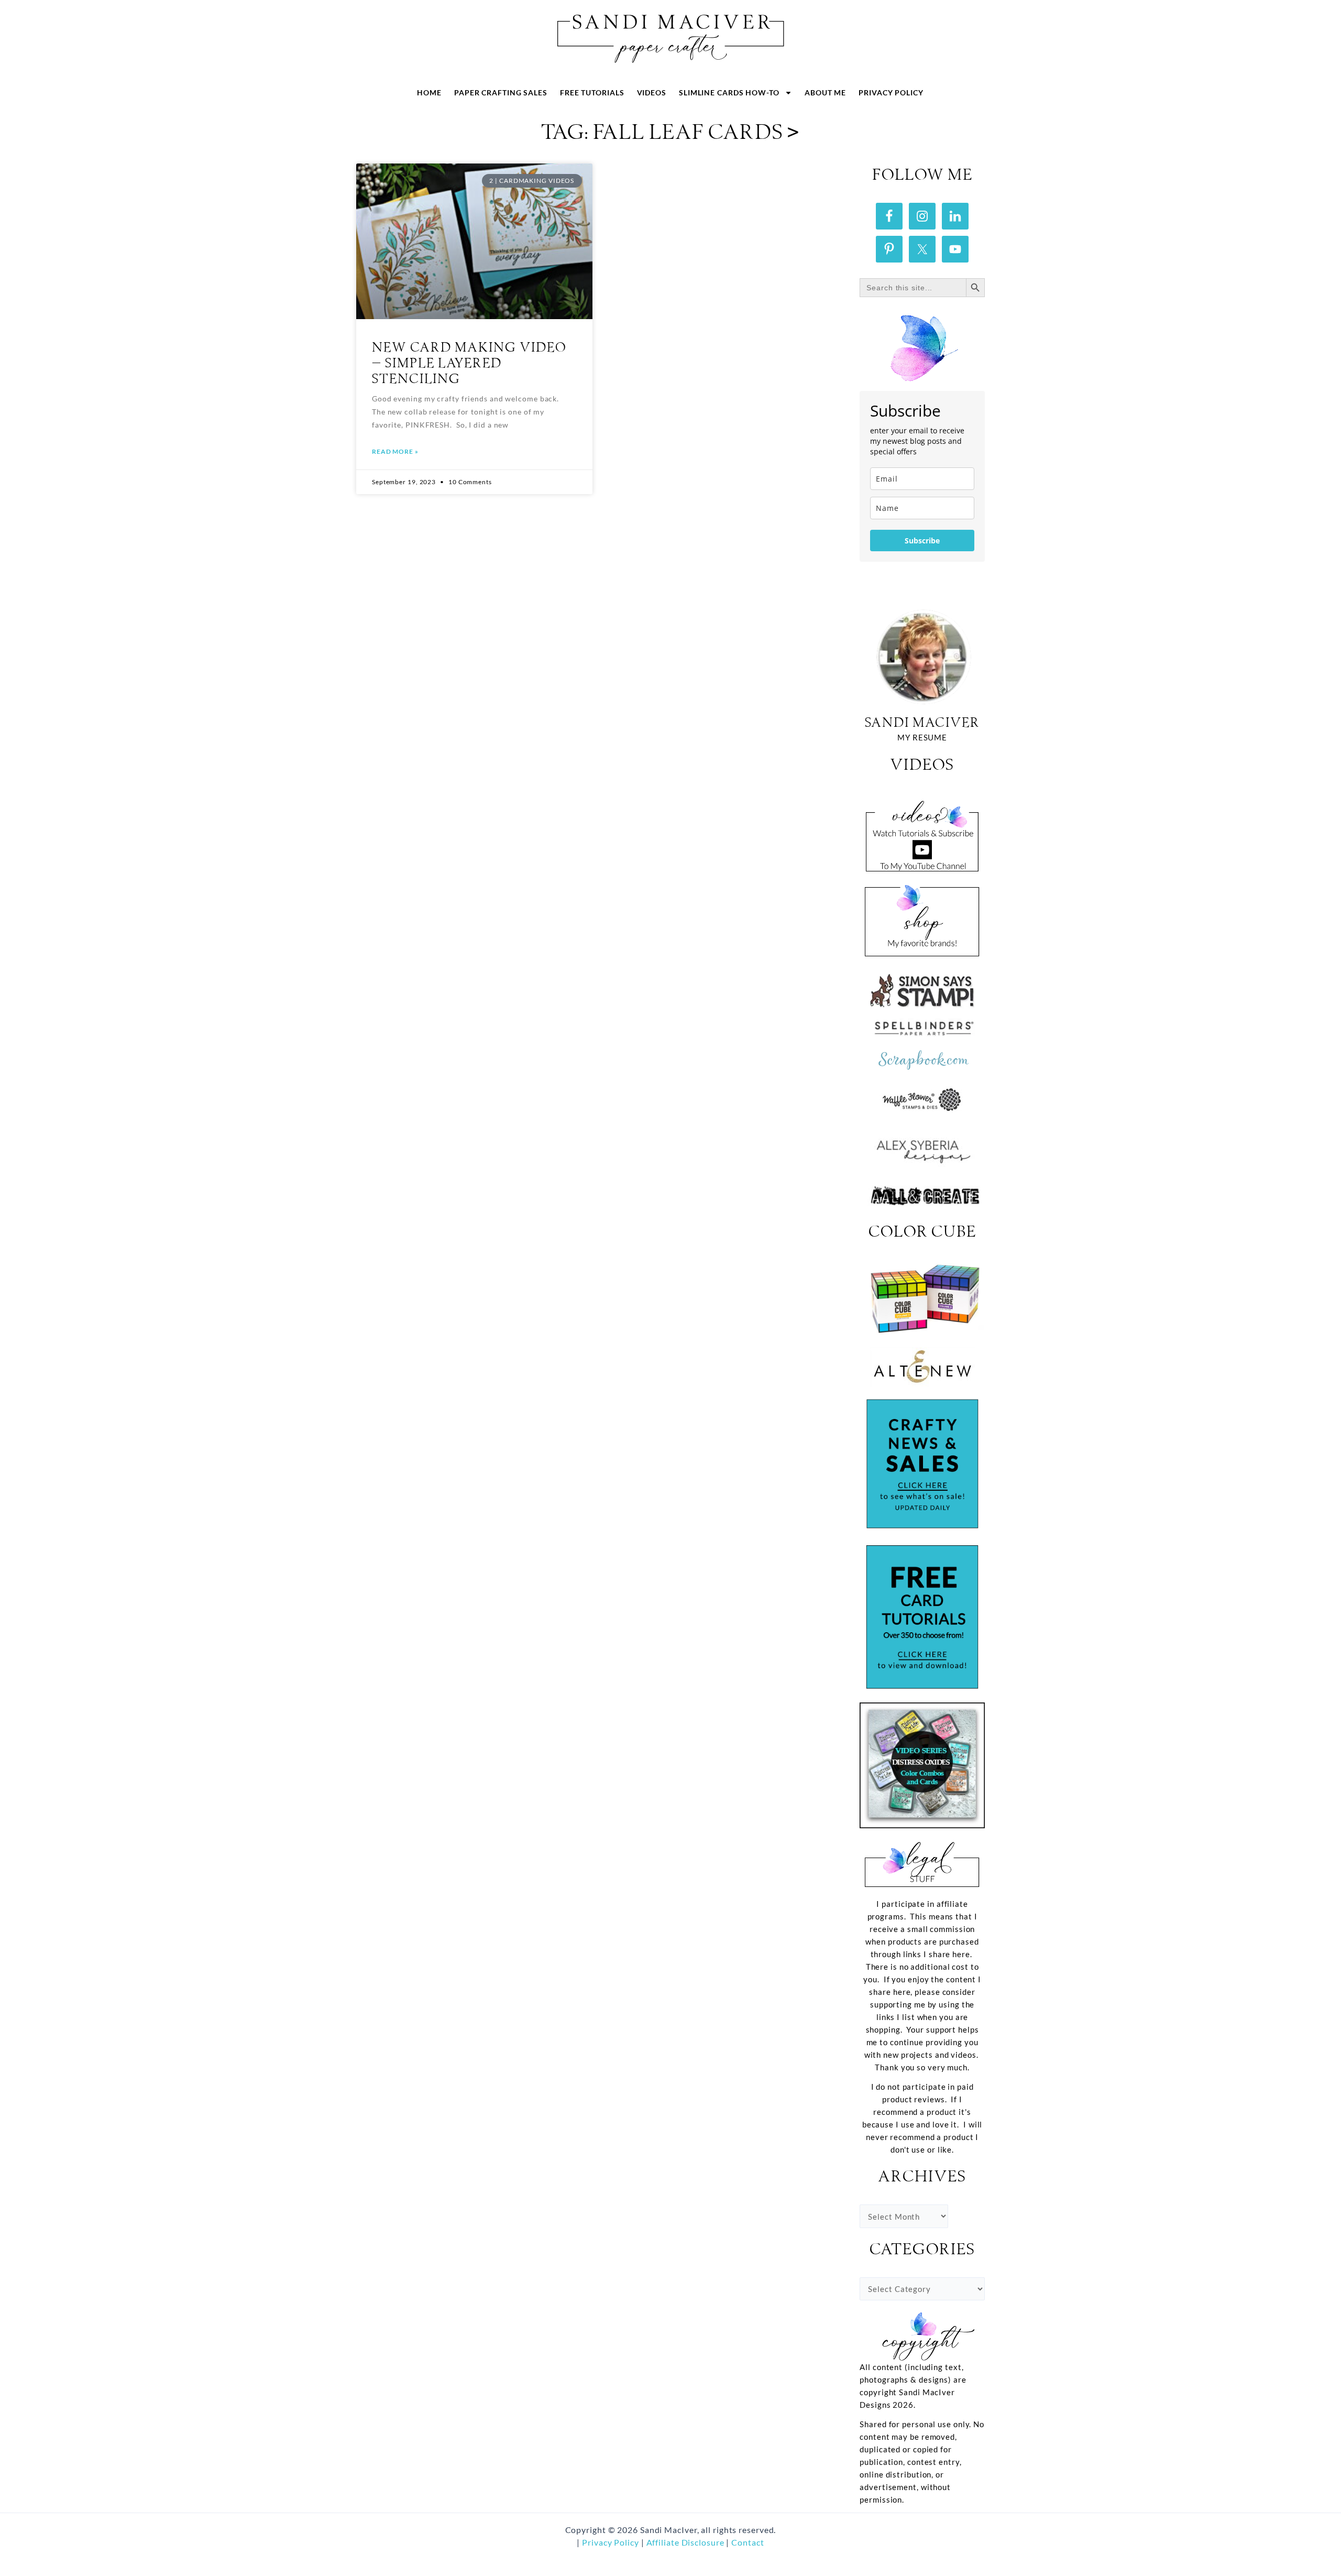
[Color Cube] (922, 1299)
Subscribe (922, 541)
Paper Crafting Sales (501, 92)
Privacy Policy (891, 92)
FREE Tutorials (592, 92)
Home (429, 92)
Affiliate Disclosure (686, 2542)
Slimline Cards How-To (729, 92)
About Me (825, 92)
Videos (652, 92)
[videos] (922, 833)
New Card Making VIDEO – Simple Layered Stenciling (469, 364)
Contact (748, 2542)
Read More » (395, 451)
